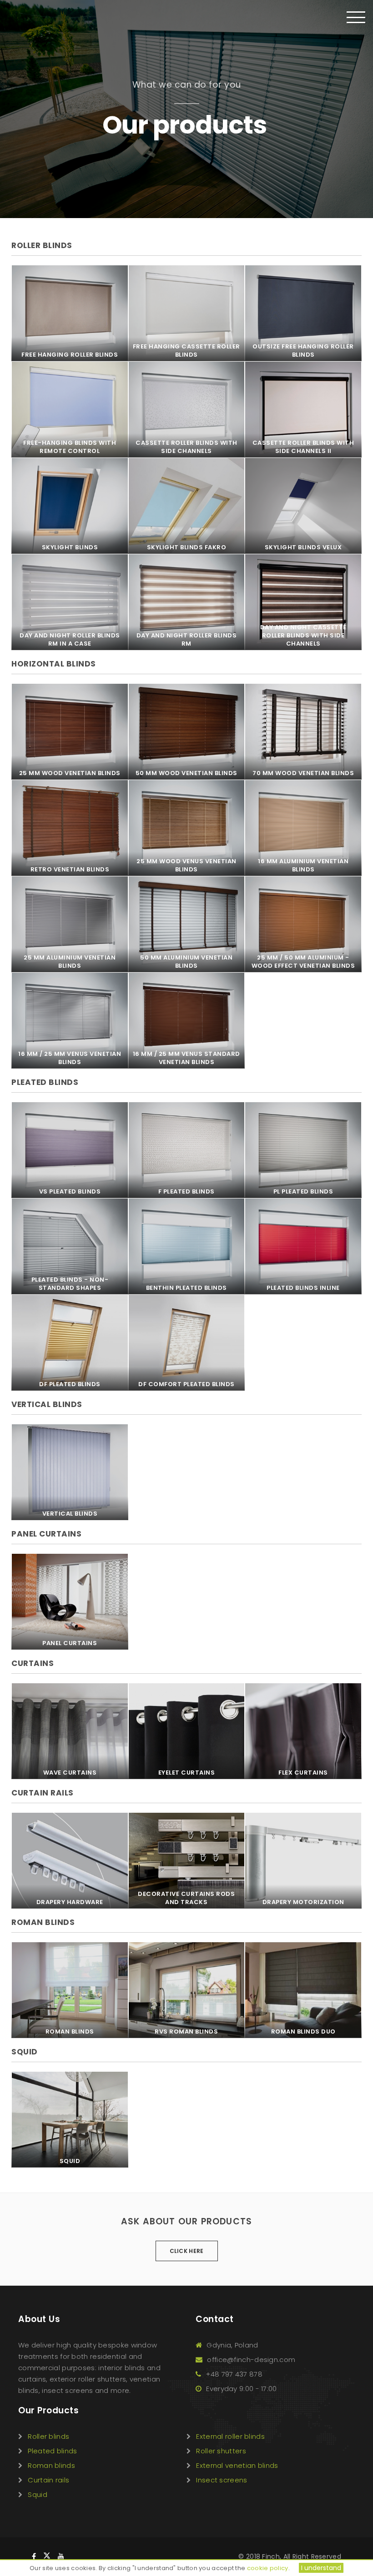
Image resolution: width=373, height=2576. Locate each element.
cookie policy (268, 2568)
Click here (187, 2251)
